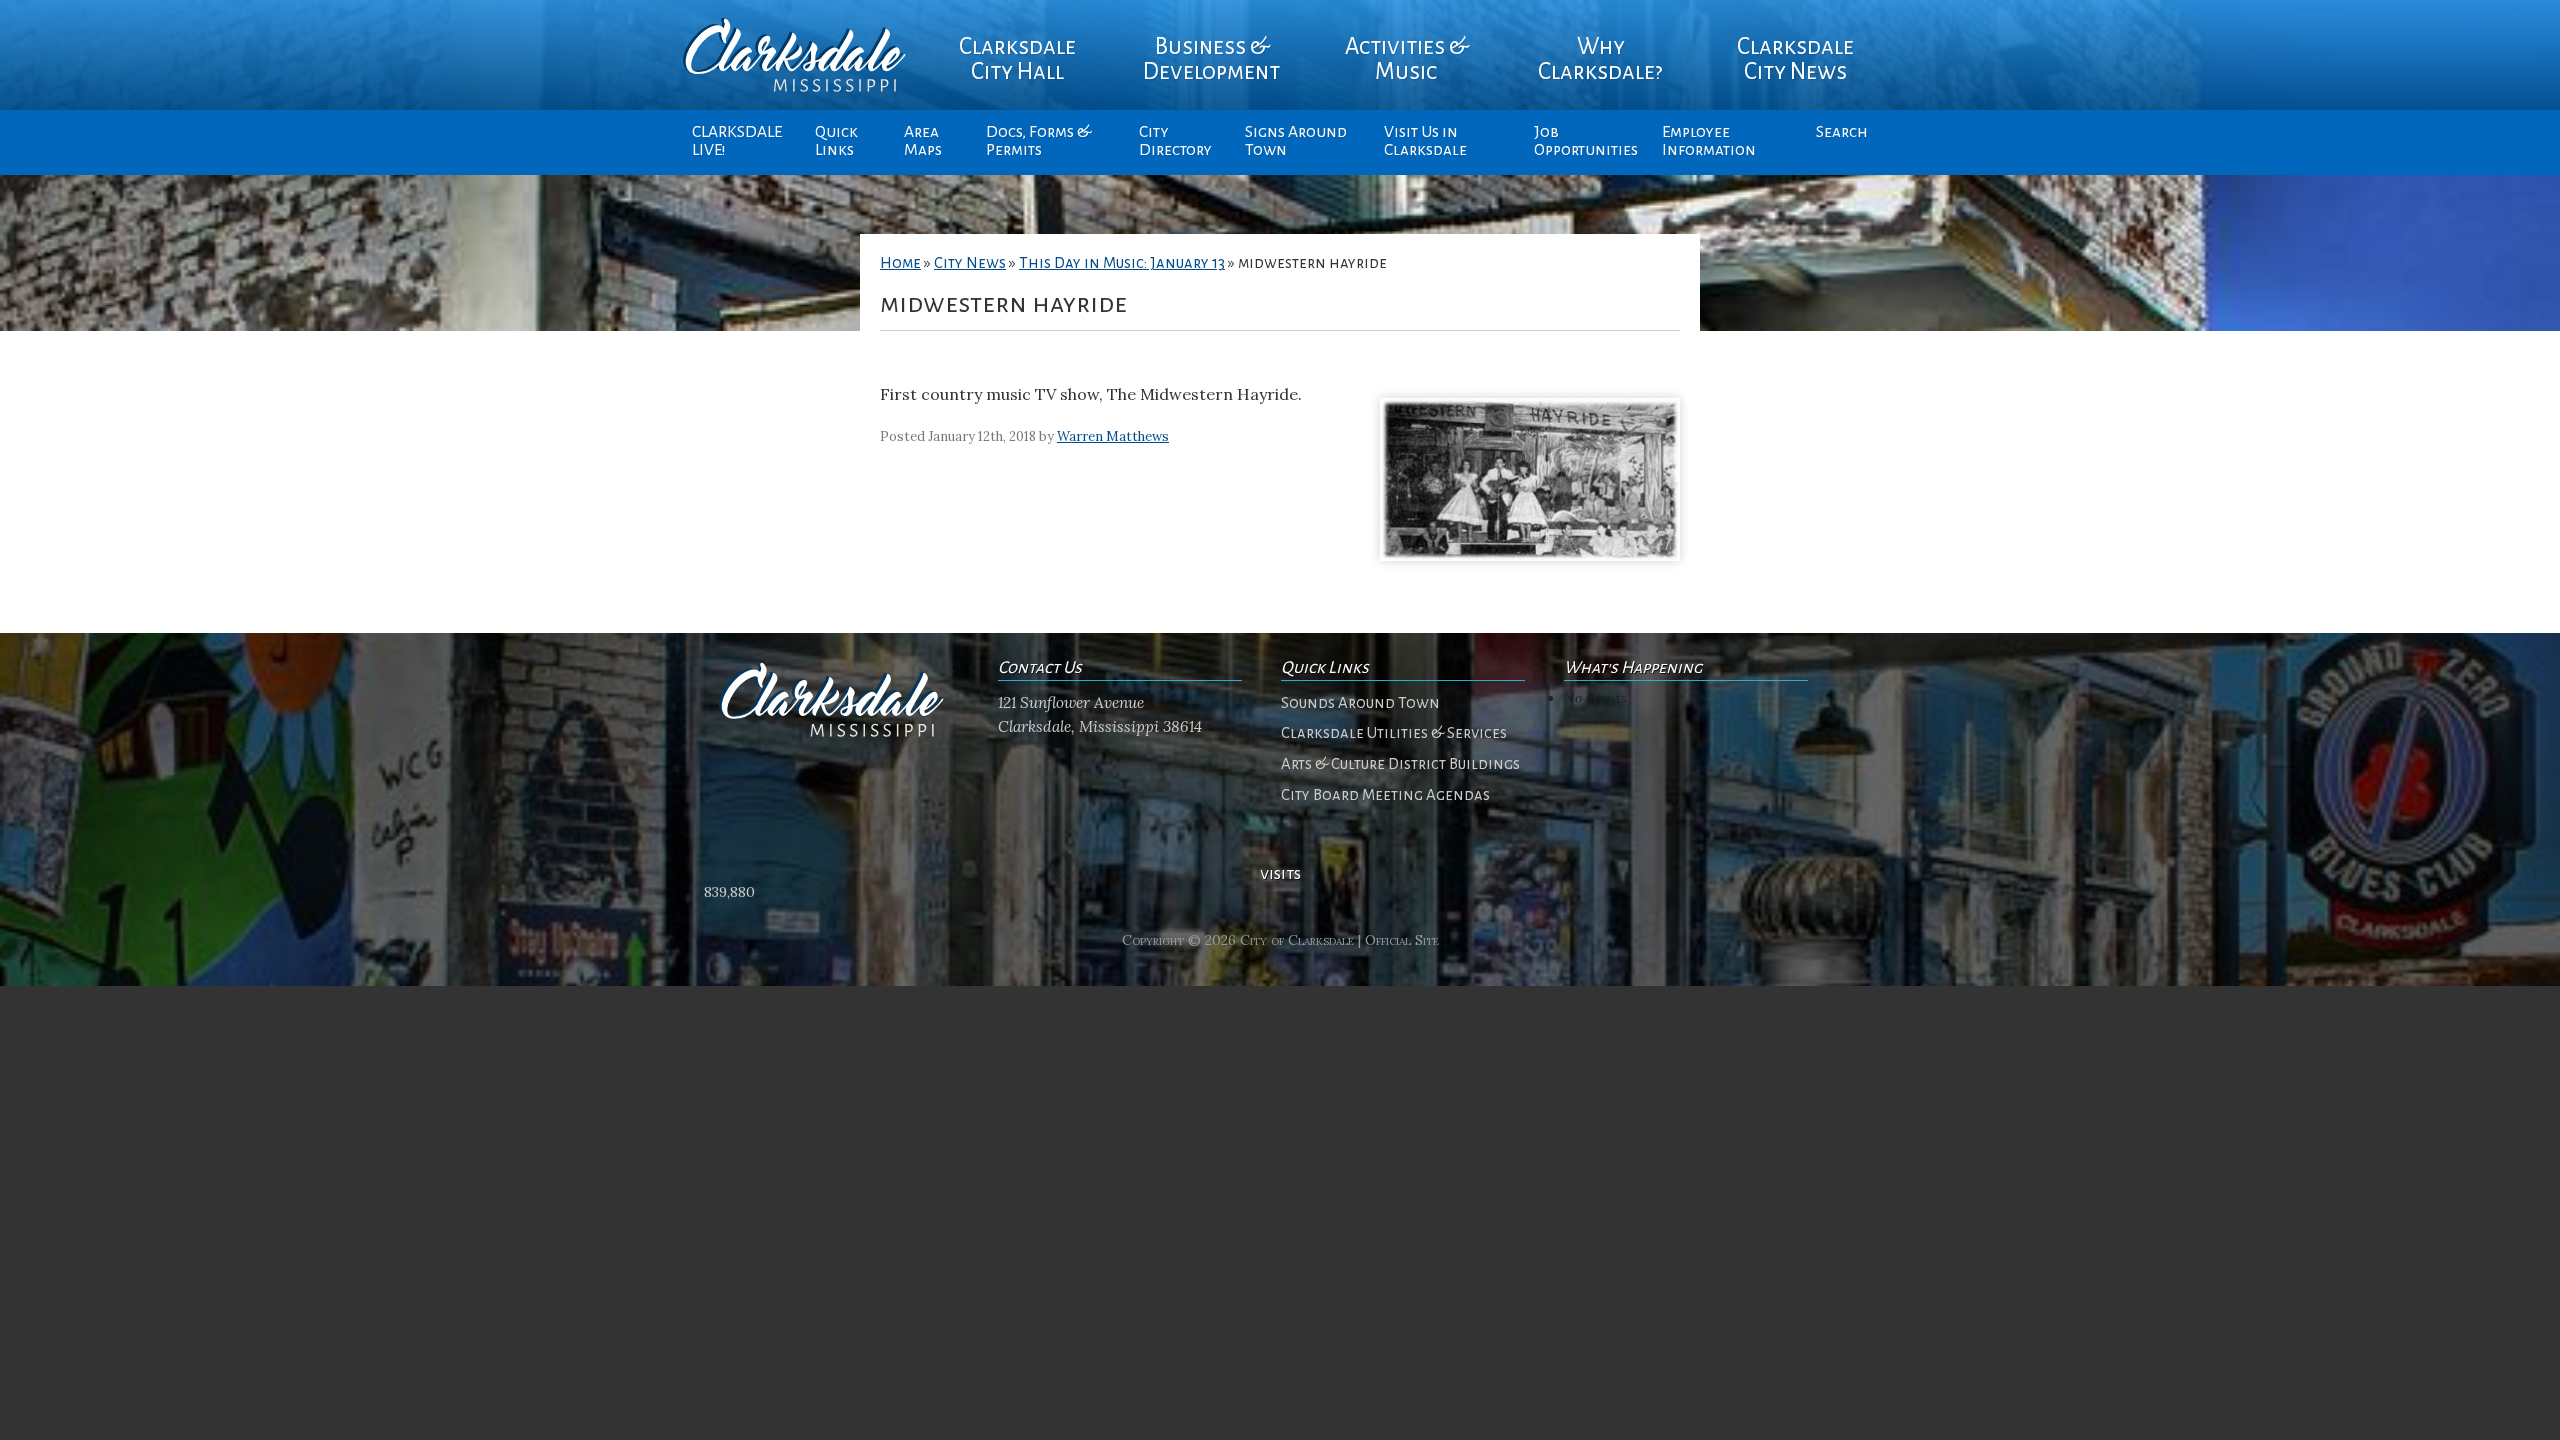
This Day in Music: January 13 (1122, 263)
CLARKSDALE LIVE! (737, 141)
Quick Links (836, 141)
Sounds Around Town (1360, 703)
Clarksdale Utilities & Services (1394, 733)
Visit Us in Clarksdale (1425, 141)
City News (970, 263)
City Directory (1175, 141)
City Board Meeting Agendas (1385, 795)
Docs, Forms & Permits (1038, 141)
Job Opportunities (1586, 141)
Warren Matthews (1113, 436)
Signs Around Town (1296, 141)
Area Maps (923, 141)
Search (1842, 132)
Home (900, 263)
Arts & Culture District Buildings (1400, 764)
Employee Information (1709, 141)
